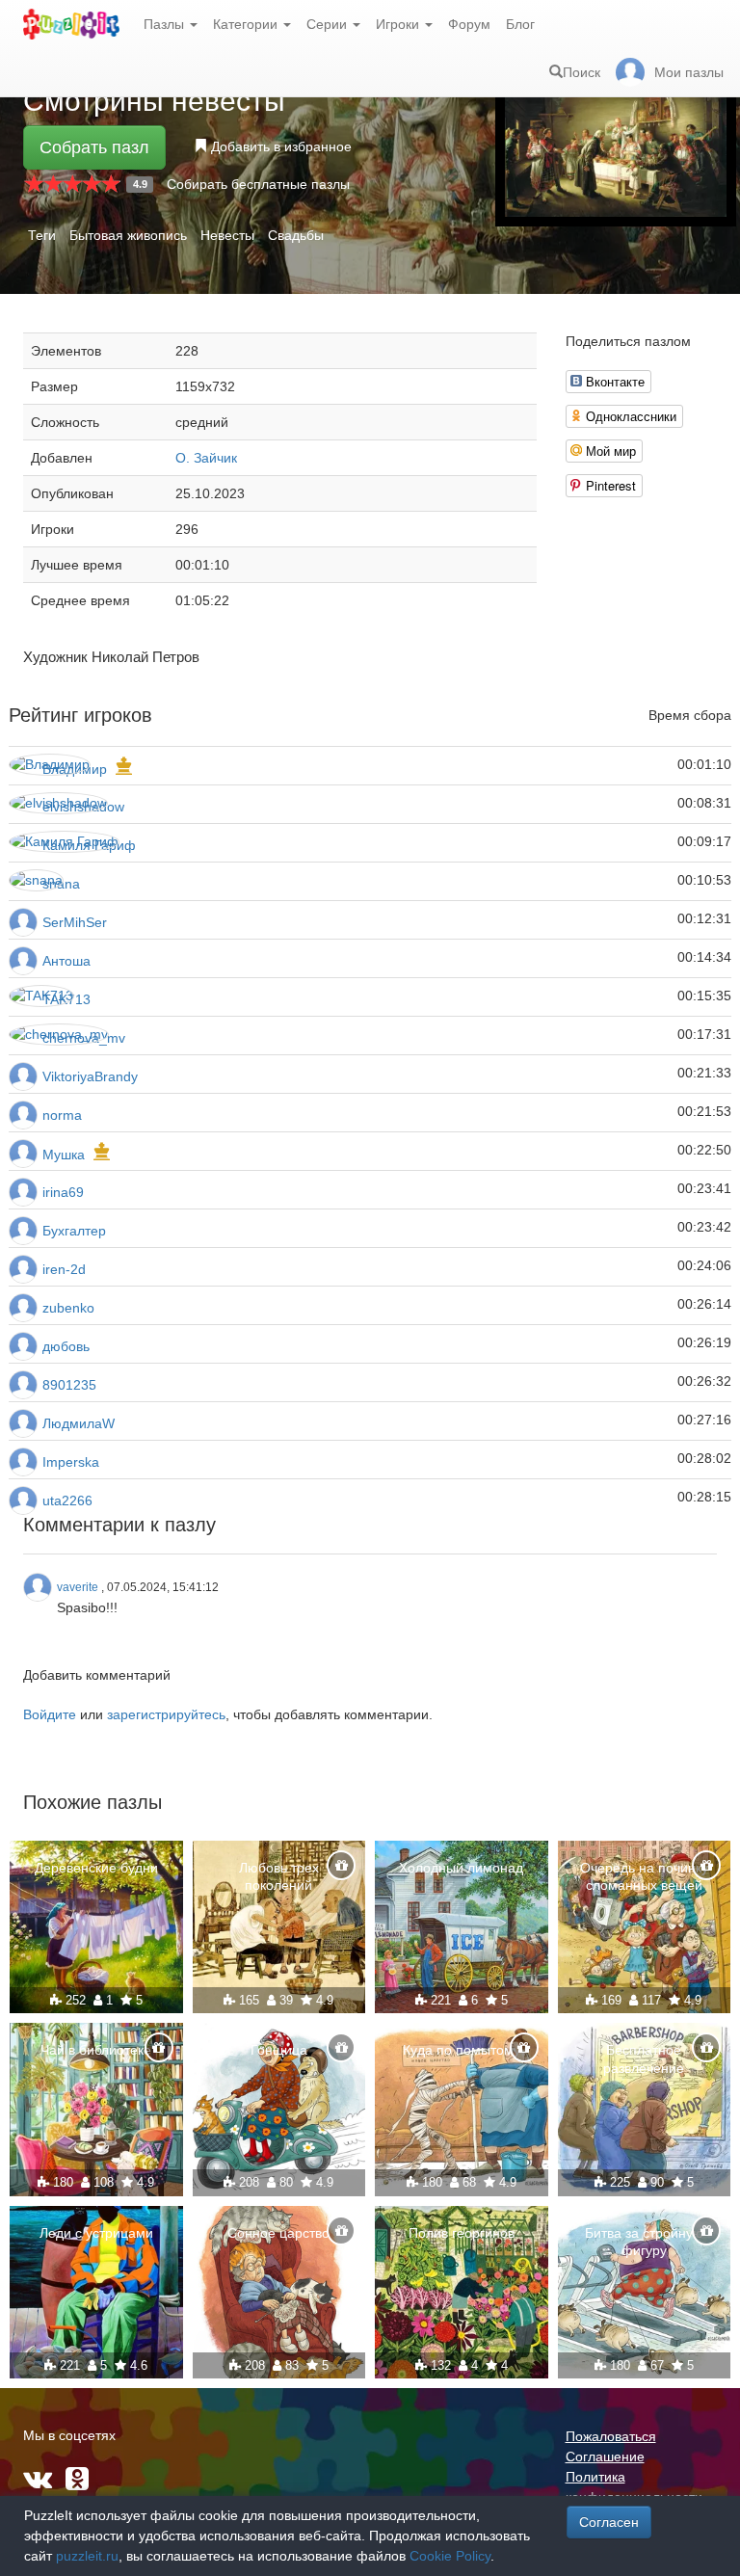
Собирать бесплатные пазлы (258, 184)
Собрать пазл (94, 147)
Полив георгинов (462, 2233)
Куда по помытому (462, 2050)
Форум (469, 24)
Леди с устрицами (96, 2233)
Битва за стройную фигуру (644, 2242)
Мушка (64, 1155)
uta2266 (67, 1500)
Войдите (50, 1714)
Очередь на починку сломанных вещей (644, 1876)
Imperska (71, 1462)
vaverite (78, 1587)
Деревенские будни (96, 1868)
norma (62, 1115)
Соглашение (605, 2456)
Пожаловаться (611, 2436)
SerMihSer (75, 922)
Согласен (609, 2522)
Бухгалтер (74, 1231)
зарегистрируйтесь (166, 1714)
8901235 (69, 1385)
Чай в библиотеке (96, 2050)
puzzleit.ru (87, 2556)
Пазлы (166, 24)
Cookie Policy (450, 2556)
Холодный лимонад (461, 1868)
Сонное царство (278, 2233)
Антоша (66, 961)
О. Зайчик (206, 458)
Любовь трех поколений (279, 1876)
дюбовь (66, 1346)
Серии (329, 24)
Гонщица (279, 2050)
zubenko (68, 1308)
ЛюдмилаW (79, 1423)
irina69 (63, 1192)
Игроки (399, 24)
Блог (520, 24)
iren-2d (64, 1269)
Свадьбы (296, 235)
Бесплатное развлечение (644, 2058)
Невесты (227, 235)
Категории (247, 24)
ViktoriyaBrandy (90, 1076)
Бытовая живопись (128, 235)
